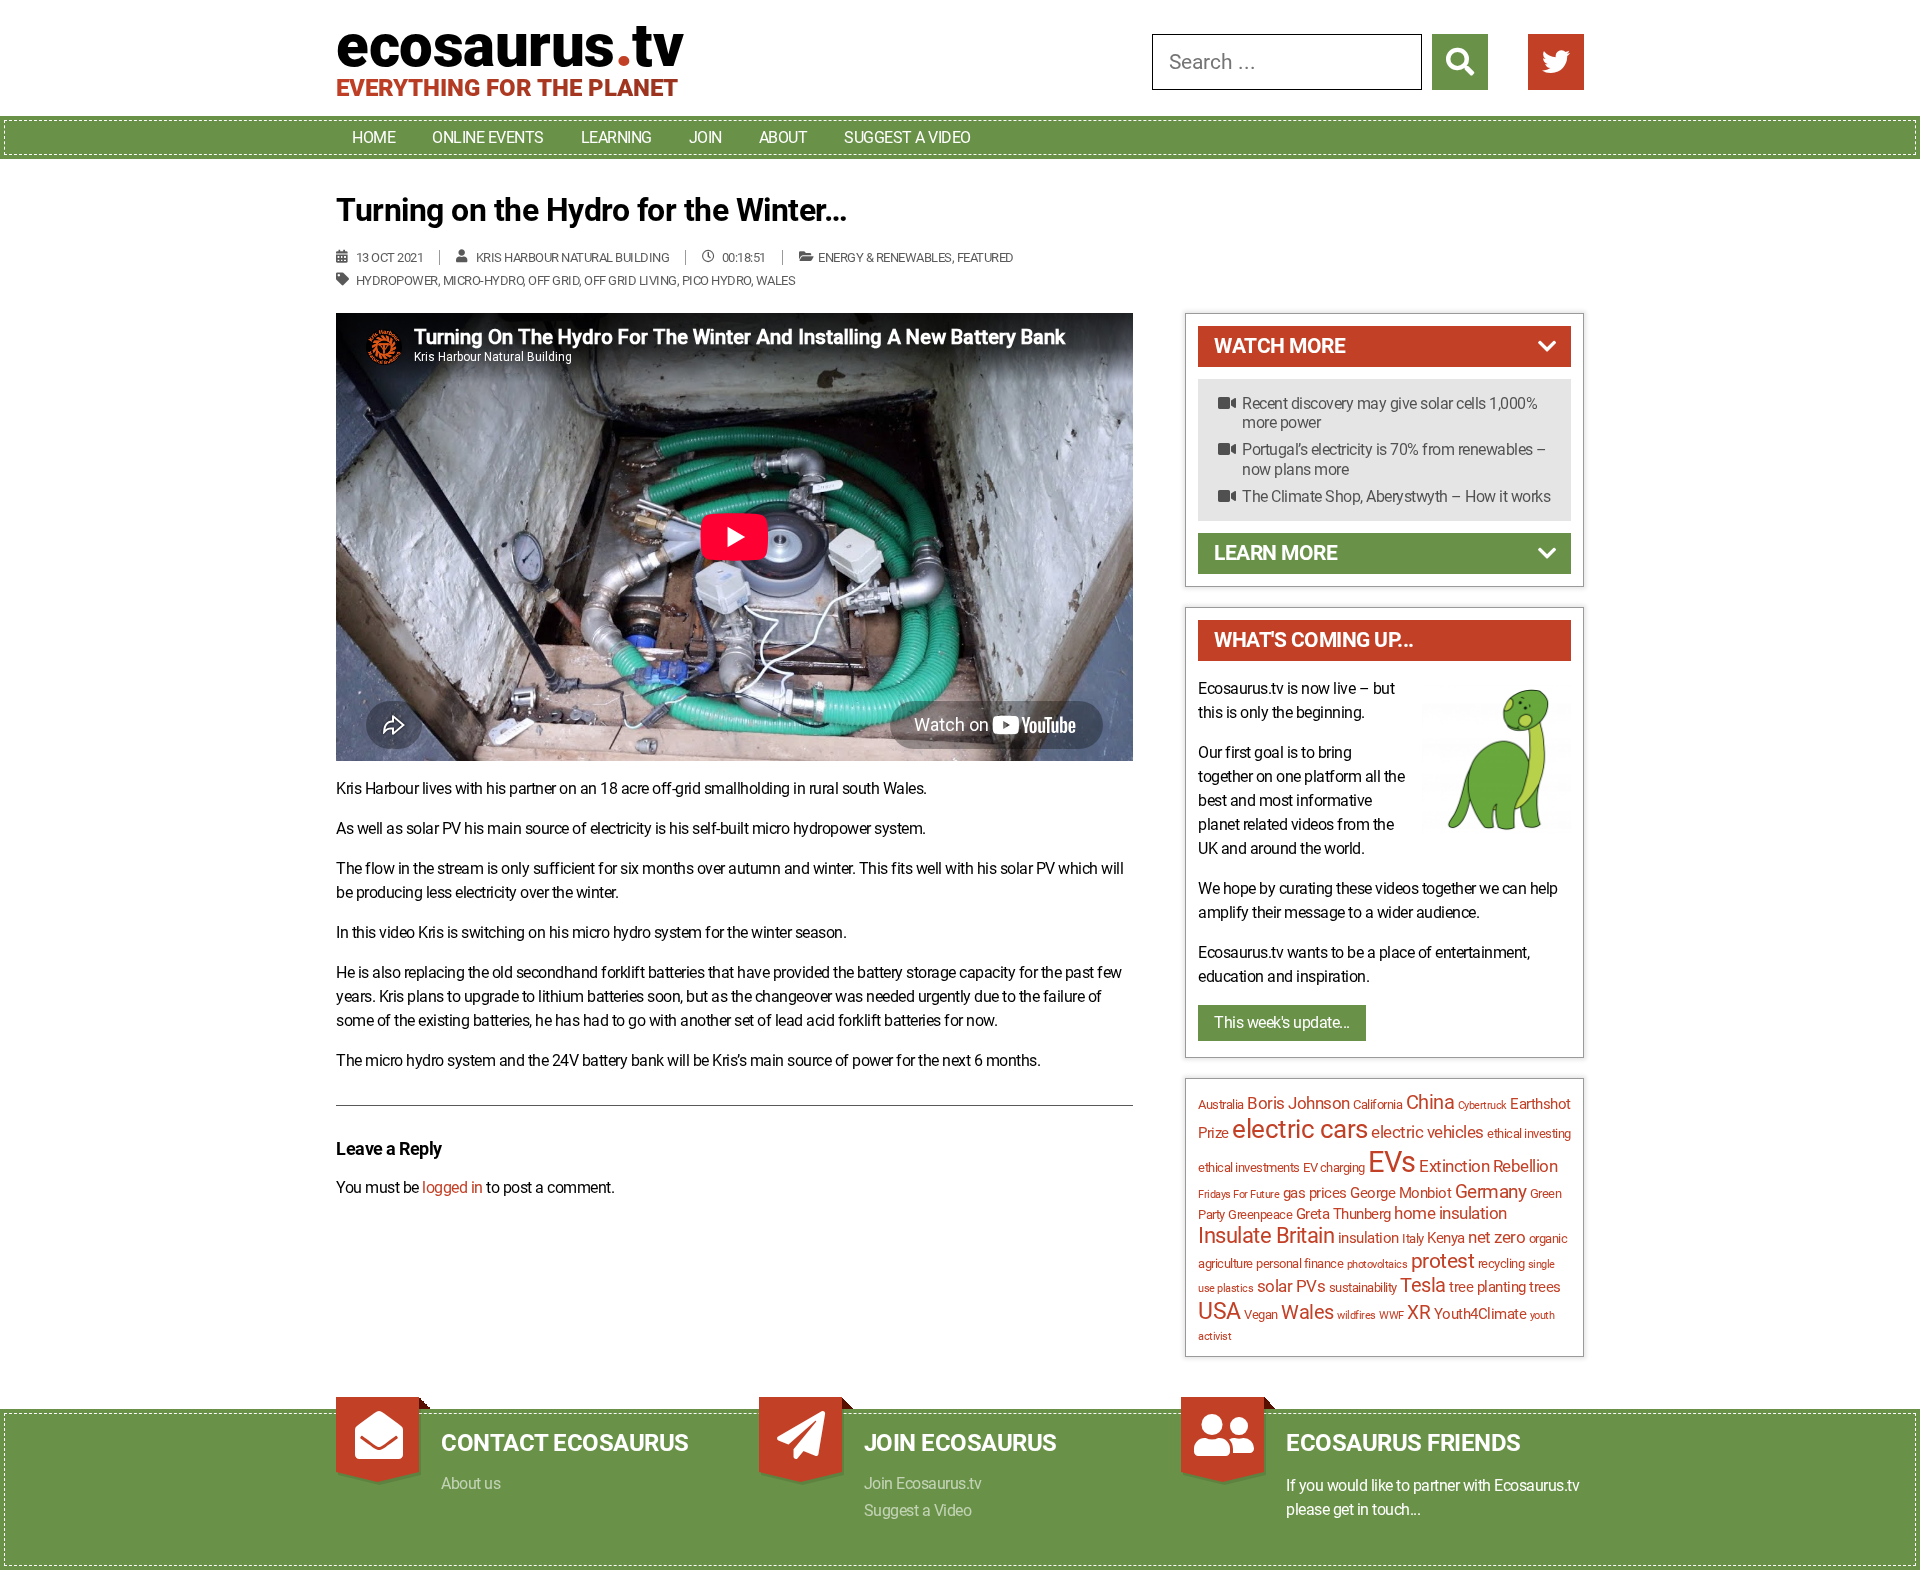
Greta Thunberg (1343, 1214)
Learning (616, 137)
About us (470, 1483)
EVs (1392, 1162)
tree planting (1487, 1287)
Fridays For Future (1238, 1194)
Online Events (488, 137)
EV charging (1334, 1167)
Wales (776, 280)
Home (373, 137)
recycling (1501, 1263)
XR (1418, 1313)
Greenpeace (1260, 1214)
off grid (553, 280)
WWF (1391, 1315)
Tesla (1423, 1285)
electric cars (1300, 1129)
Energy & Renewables (885, 257)
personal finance (1299, 1263)
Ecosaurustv (509, 46)
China (1430, 1102)
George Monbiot (1400, 1193)
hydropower (397, 280)
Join (705, 137)
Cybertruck (1482, 1105)
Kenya (1446, 1238)
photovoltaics (1377, 1264)
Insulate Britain (1266, 1235)
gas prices (1315, 1193)
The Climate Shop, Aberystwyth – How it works (1396, 496)
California (1377, 1104)
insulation (1368, 1238)
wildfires (1356, 1315)
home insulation (1450, 1213)
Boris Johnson (1298, 1103)
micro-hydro (483, 280)
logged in (452, 1187)
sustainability (1363, 1287)
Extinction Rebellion (1488, 1166)
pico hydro (716, 280)
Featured (985, 257)
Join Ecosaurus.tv (923, 1483)
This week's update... (1282, 1022)
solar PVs (1291, 1286)
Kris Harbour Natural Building (573, 257)
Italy (1413, 1238)
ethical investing (1529, 1133)
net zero (1496, 1237)
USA (1219, 1311)
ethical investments (1249, 1167)
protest (1443, 1261)
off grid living (630, 280)
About (783, 137)
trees (1545, 1287)
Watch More (1279, 346)
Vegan (1261, 1314)
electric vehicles (1427, 1132)
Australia (1221, 1104)
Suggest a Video (907, 137)
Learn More (1275, 553)
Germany (1491, 1192)
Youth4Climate (1480, 1314)
